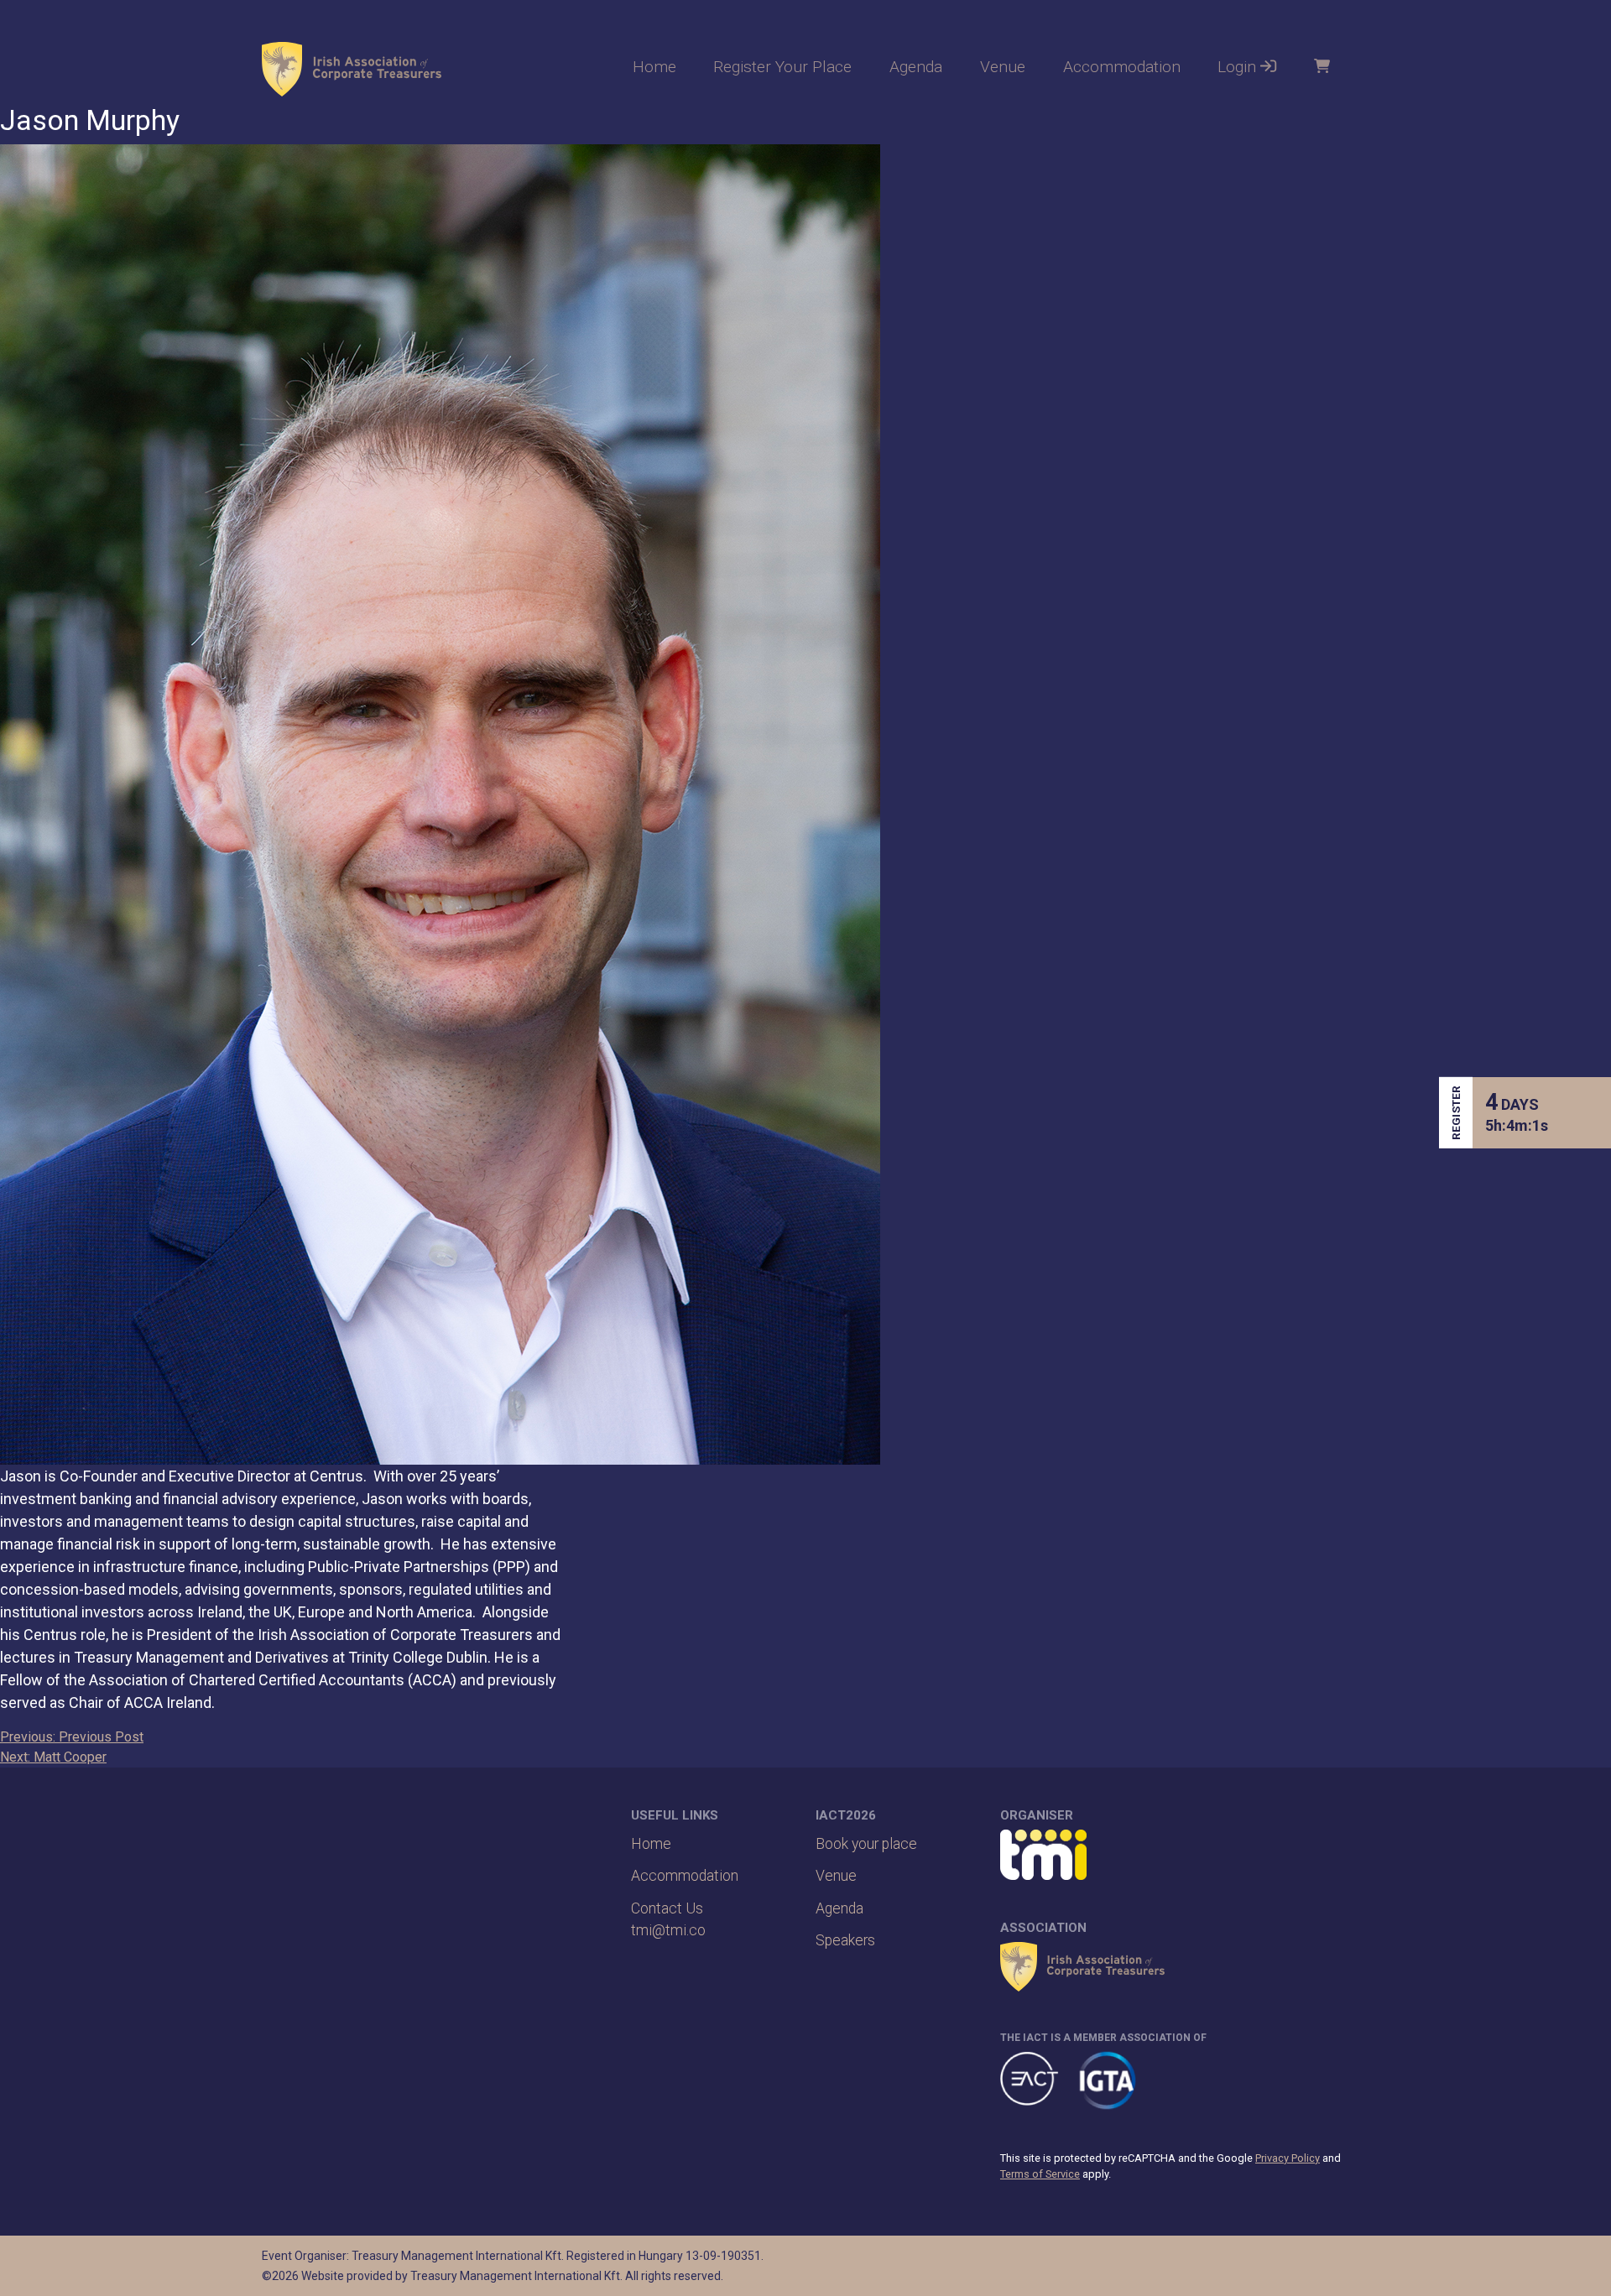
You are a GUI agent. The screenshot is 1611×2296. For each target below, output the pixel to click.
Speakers (845, 1940)
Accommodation (1122, 67)
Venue (1003, 67)
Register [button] (1456, 1113)
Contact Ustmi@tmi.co (668, 1919)
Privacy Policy (1288, 2158)
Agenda (916, 67)
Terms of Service (1040, 2174)
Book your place (866, 1844)
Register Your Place (782, 67)
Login (1239, 67)
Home (654, 67)
